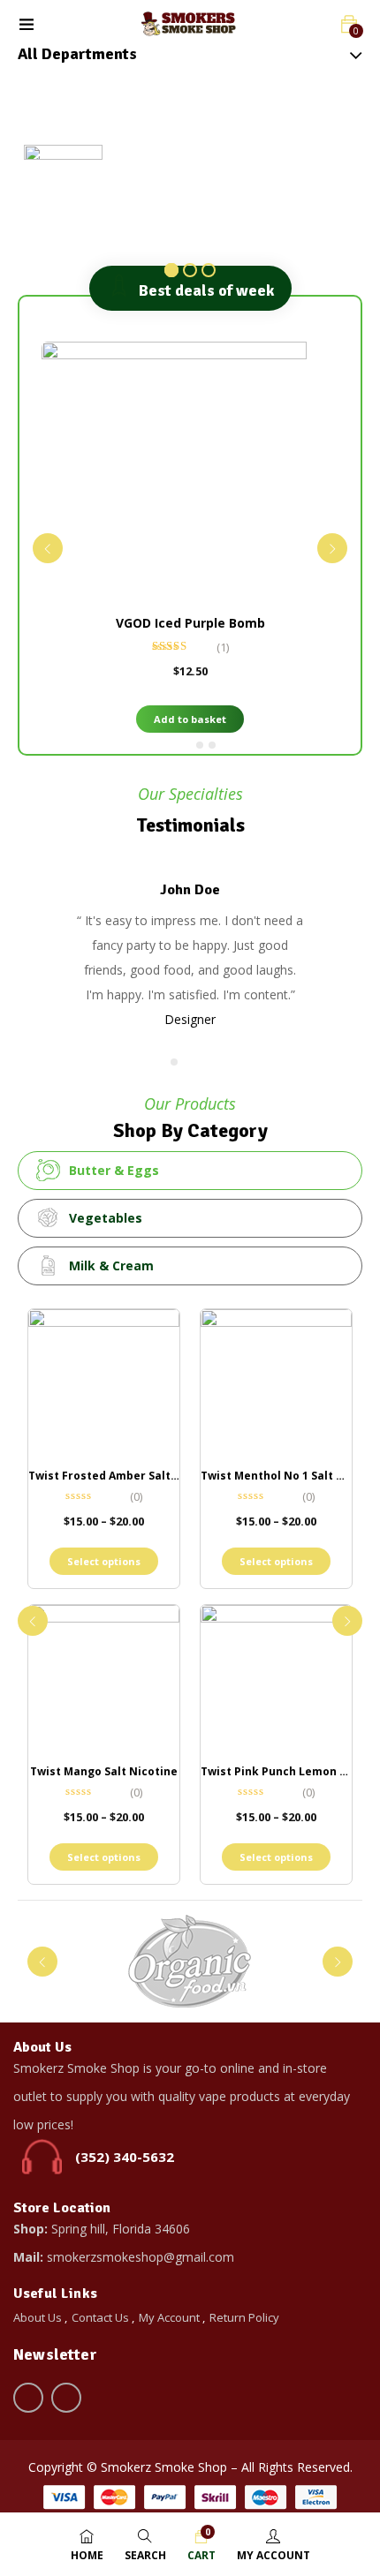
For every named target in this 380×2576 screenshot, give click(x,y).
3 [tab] (212, 745)
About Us (38, 2317)
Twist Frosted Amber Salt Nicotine (125, 1476)
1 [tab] (178, 745)
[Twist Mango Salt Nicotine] (104, 1680)
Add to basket (190, 719)
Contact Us (100, 2317)
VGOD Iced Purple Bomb (190, 623)
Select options (104, 1561)
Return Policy (244, 2317)
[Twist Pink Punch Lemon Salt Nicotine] (276, 1680)
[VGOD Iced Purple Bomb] (190, 474)
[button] (349, 24)
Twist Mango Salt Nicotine (104, 1771)
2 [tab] (200, 745)
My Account (169, 2317)
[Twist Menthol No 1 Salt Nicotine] (276, 1385)
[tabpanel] (190, 541)
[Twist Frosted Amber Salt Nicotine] (104, 1385)
